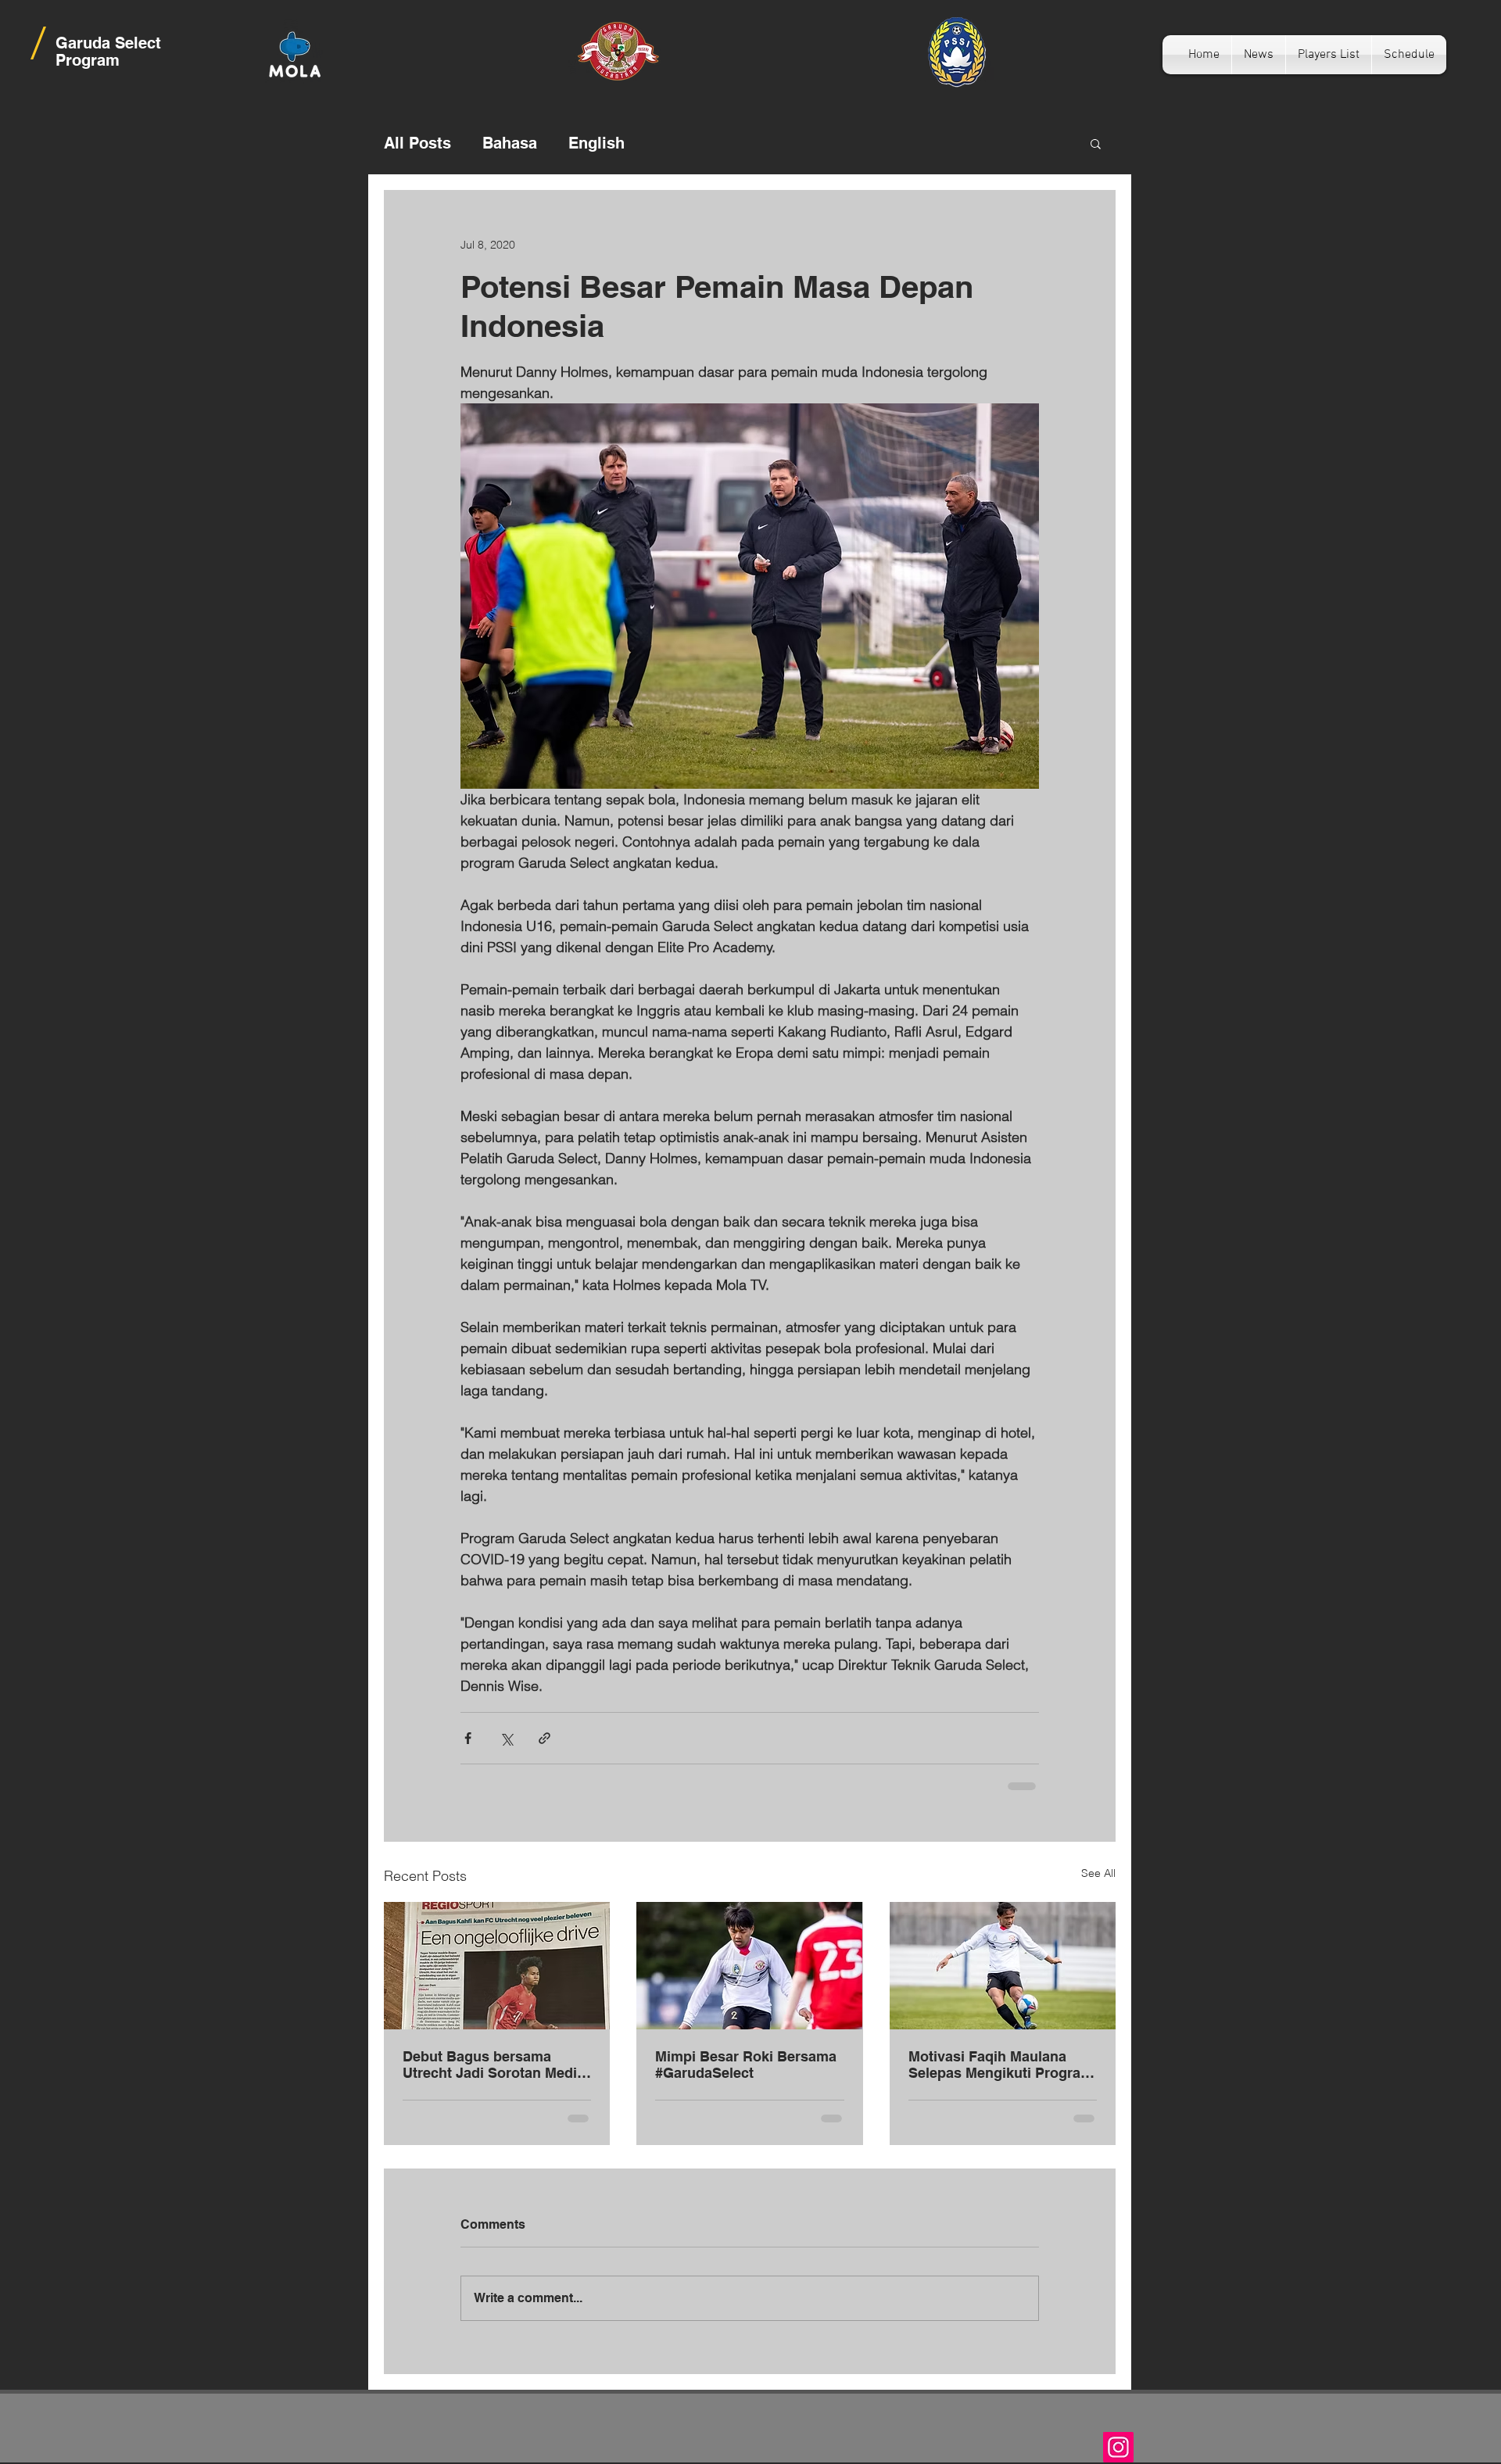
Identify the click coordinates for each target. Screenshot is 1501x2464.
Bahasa (510, 143)
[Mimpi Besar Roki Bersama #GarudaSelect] (749, 1966)
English (596, 143)
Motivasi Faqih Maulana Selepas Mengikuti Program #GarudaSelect (1001, 2065)
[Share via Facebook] (468, 1738)
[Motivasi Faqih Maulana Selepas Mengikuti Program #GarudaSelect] (1003, 1966)
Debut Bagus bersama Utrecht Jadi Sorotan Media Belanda (494, 2065)
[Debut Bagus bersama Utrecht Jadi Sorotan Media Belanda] (497, 1966)
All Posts (417, 143)
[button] (1096, 143)
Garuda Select (108, 43)
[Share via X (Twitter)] (506, 1738)
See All (1098, 1873)
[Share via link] (545, 1738)
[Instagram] (1118, 2447)
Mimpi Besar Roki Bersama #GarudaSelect (746, 2065)
